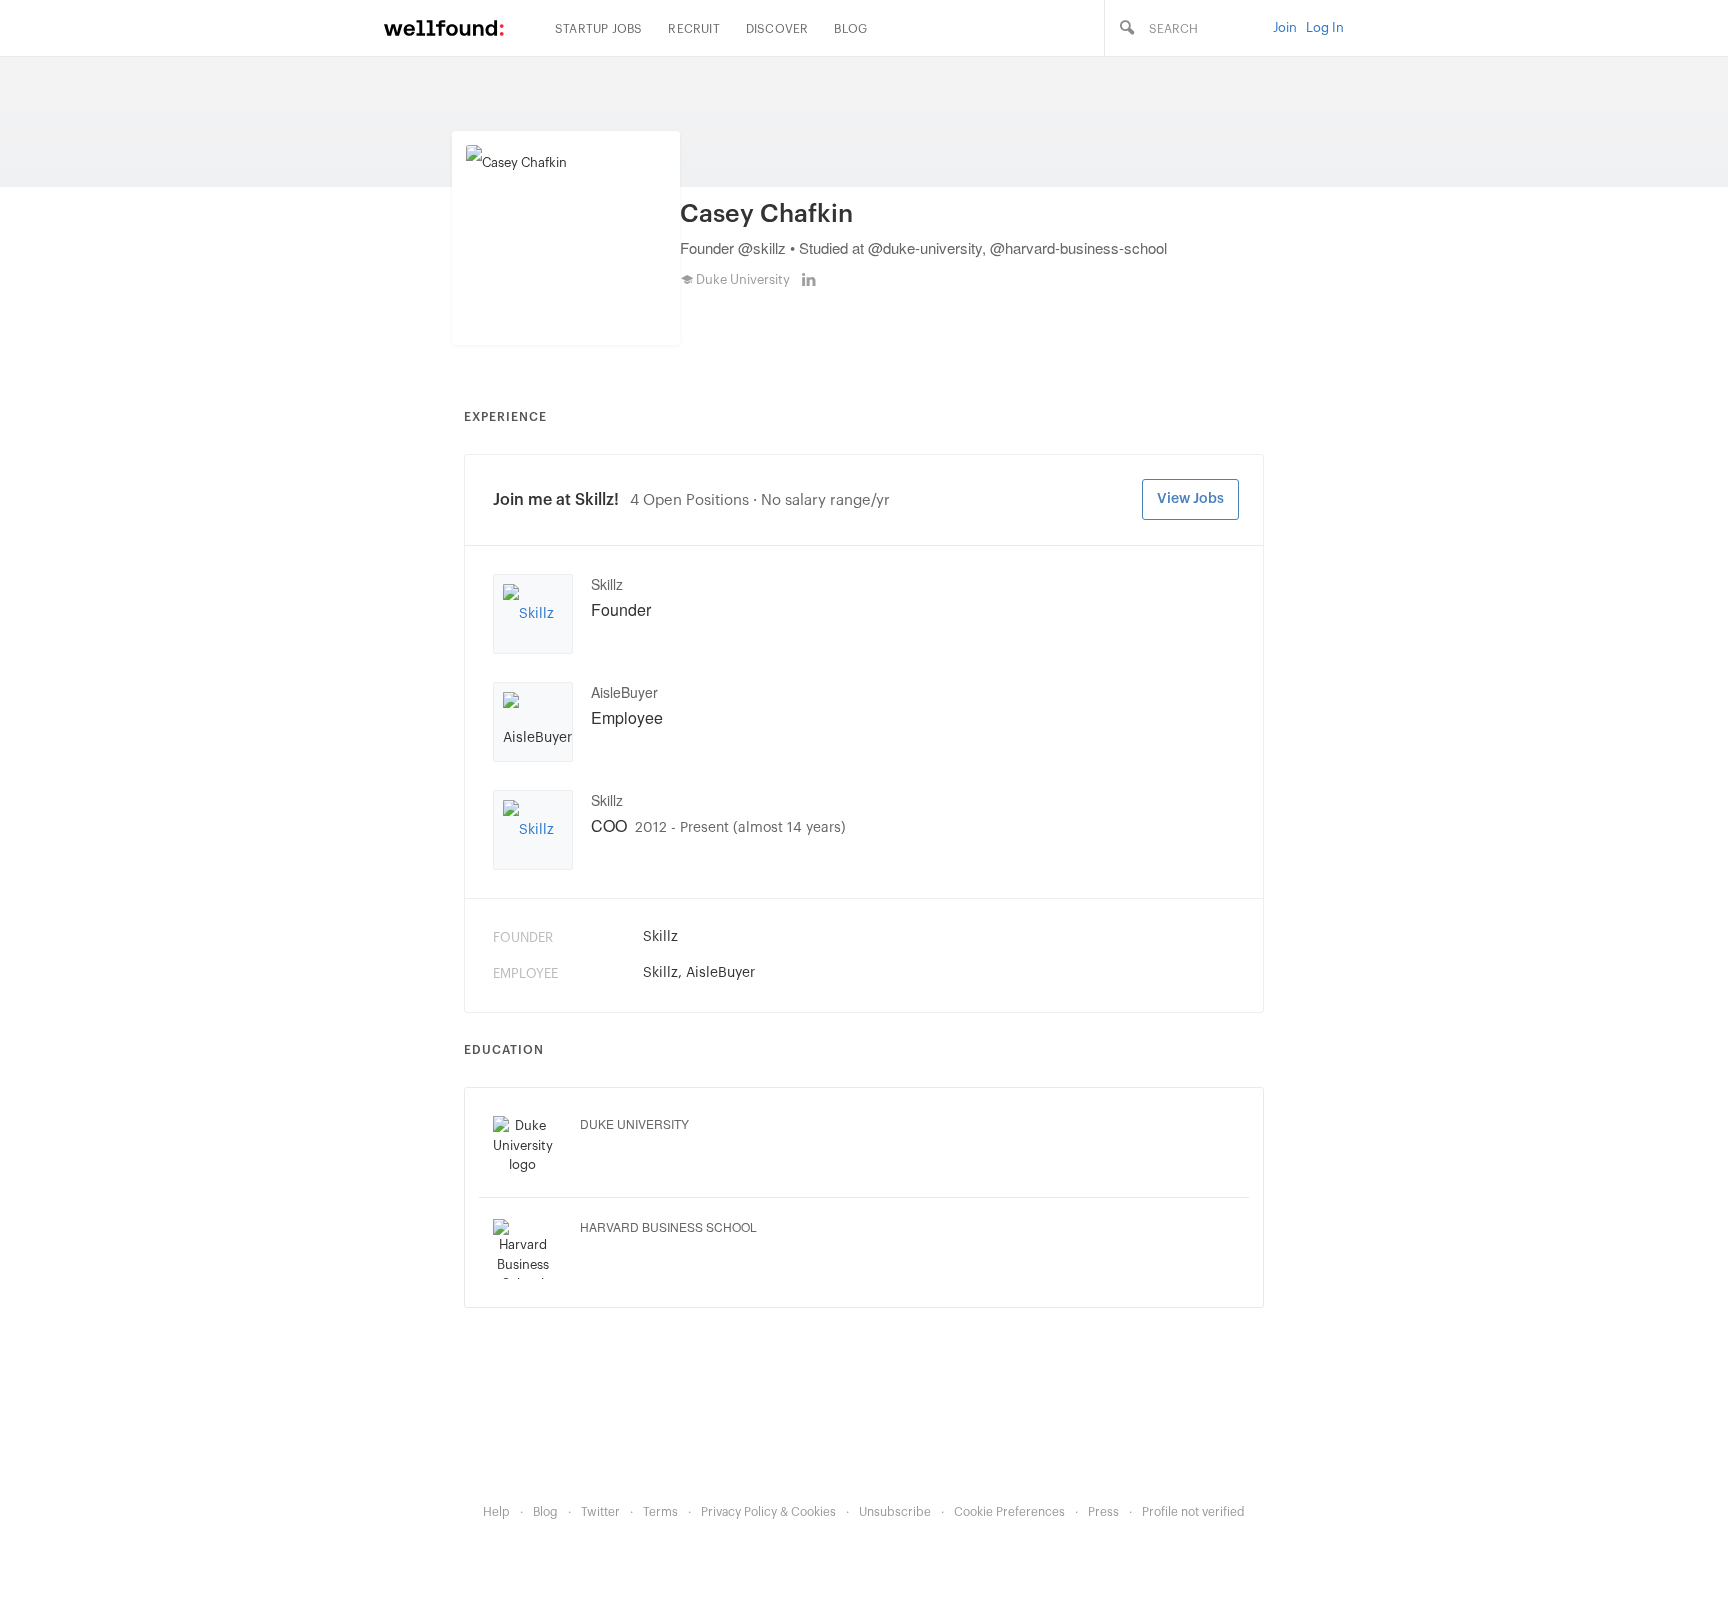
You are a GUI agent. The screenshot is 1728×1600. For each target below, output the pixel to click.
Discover (777, 29)
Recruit (693, 29)
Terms (660, 1512)
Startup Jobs (598, 29)
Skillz (607, 584)
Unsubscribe (895, 1512)
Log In (1325, 27)
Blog (850, 29)
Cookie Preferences (1009, 1512)
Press (1103, 1512)
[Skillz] (528, 614)
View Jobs (1190, 499)
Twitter (600, 1512)
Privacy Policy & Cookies (768, 1512)
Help (496, 1512)
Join (1285, 27)
